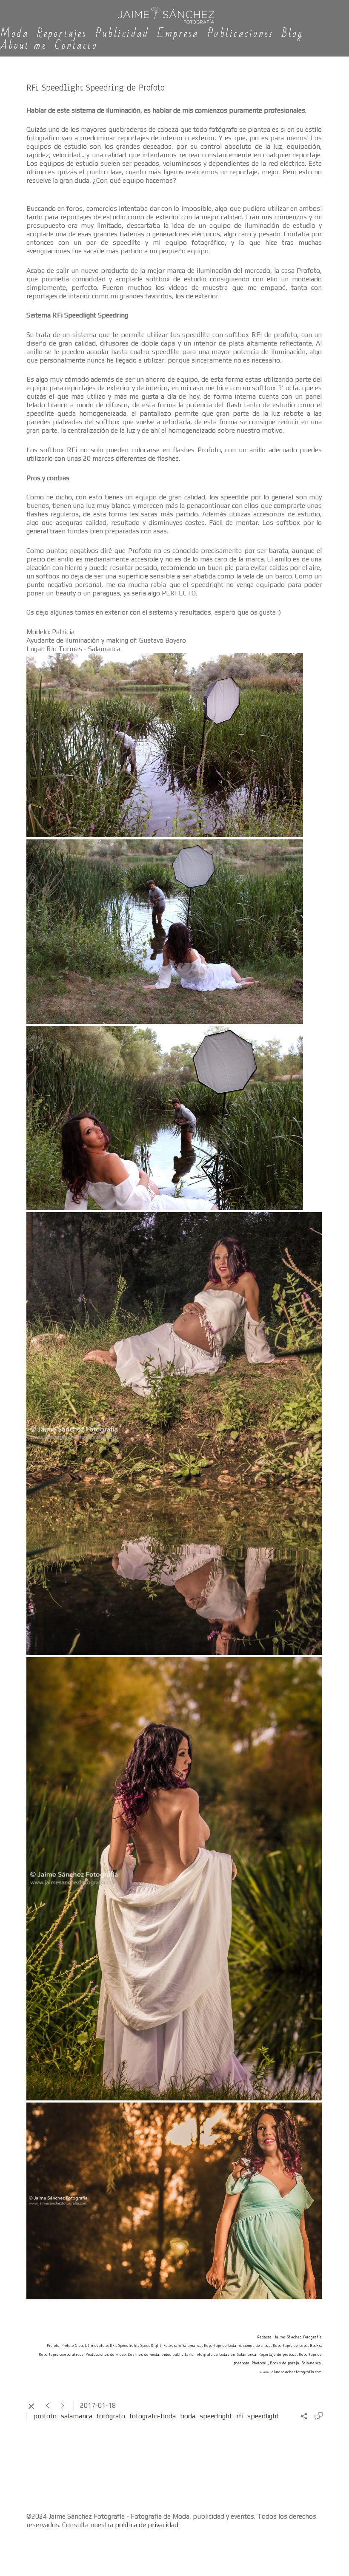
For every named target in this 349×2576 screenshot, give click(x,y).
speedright (216, 2416)
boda (188, 2416)
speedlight (263, 2416)
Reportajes (62, 34)
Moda (14, 34)
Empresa (178, 34)
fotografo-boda (153, 2416)
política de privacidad (147, 2525)
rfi (240, 2416)
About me (23, 46)
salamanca (77, 2416)
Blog (292, 34)
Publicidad (122, 34)
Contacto (76, 46)
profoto (45, 2416)
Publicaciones (240, 34)
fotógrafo (111, 2416)
